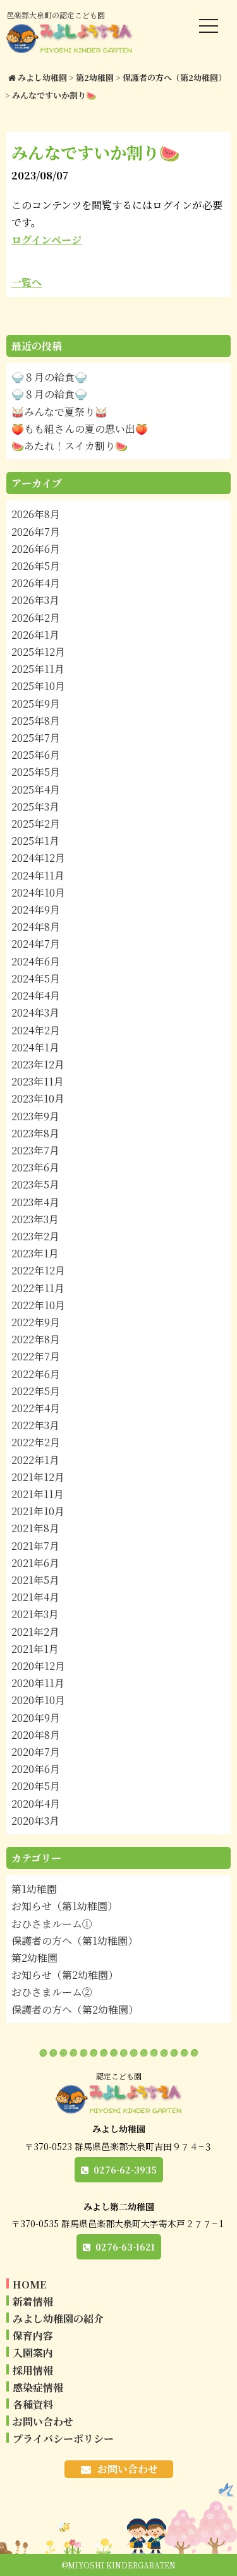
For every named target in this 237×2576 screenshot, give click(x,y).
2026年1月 (35, 635)
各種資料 (33, 2404)
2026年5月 (36, 566)
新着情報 (33, 2301)
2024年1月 (35, 1047)
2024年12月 (38, 858)
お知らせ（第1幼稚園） (64, 1906)
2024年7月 (36, 944)
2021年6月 (35, 1563)
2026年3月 (35, 600)
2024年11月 (38, 875)
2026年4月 (36, 583)
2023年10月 (38, 1098)
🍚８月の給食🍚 (49, 377)
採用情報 (33, 2370)
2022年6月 (36, 1374)
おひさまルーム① (52, 1924)
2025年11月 (38, 669)
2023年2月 (35, 1236)
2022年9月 (36, 1322)
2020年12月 (38, 1666)
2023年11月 (38, 1081)
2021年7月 (35, 1546)
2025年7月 (36, 738)
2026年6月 (36, 549)
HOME (29, 2284)
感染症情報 (38, 2387)
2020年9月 (36, 1718)
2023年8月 (35, 1133)
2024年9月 (36, 910)
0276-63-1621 (125, 2247)
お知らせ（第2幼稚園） (65, 1975)
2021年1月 (35, 1649)
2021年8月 (35, 1528)
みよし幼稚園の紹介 (58, 2319)
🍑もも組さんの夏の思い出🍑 (80, 429)
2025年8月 (36, 721)
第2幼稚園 (34, 1958)
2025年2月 (36, 824)
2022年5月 (36, 1391)
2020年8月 (36, 1735)
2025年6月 (36, 755)
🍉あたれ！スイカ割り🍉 (70, 446)
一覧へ (27, 282)
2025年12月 (38, 652)
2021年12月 (38, 1477)
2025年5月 (36, 772)
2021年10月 (38, 1511)
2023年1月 (35, 1253)
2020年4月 (36, 1804)
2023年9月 (35, 1116)
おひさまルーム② (52, 1992)
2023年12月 (38, 1064)
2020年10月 (38, 1700)
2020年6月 (36, 1769)
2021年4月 (35, 1597)
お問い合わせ (43, 2422)
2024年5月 (36, 978)
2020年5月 (36, 1786)
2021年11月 (38, 1494)
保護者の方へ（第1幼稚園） (75, 1941)
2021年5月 (35, 1580)
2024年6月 (36, 961)
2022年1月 (35, 1460)
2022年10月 (38, 1305)
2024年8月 (36, 927)
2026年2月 (36, 618)
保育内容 (33, 2336)
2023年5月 (35, 1184)
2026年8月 (36, 514)
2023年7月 (35, 1150)
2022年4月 (36, 1408)
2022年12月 (38, 1270)
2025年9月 (36, 704)
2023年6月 (35, 1167)
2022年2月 (36, 1442)
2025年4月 (36, 789)
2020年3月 (35, 1821)
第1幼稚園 (34, 1889)
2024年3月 (35, 1013)
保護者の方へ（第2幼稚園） (75, 2010)
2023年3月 (35, 1219)
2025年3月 (35, 807)
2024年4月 (36, 995)
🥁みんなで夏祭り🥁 (59, 412)
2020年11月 (38, 1683)
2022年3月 (35, 1425)
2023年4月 (35, 1202)
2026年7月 (36, 532)
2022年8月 (36, 1339)
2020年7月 (36, 1752)
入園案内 (33, 2353)
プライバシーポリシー (63, 2439)
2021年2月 (35, 1632)
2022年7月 (36, 1356)
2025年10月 (38, 686)
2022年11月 (38, 1288)
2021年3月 (35, 1614)
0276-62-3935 (125, 2170)
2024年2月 (36, 1030)
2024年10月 (38, 892)
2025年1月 (35, 841)
